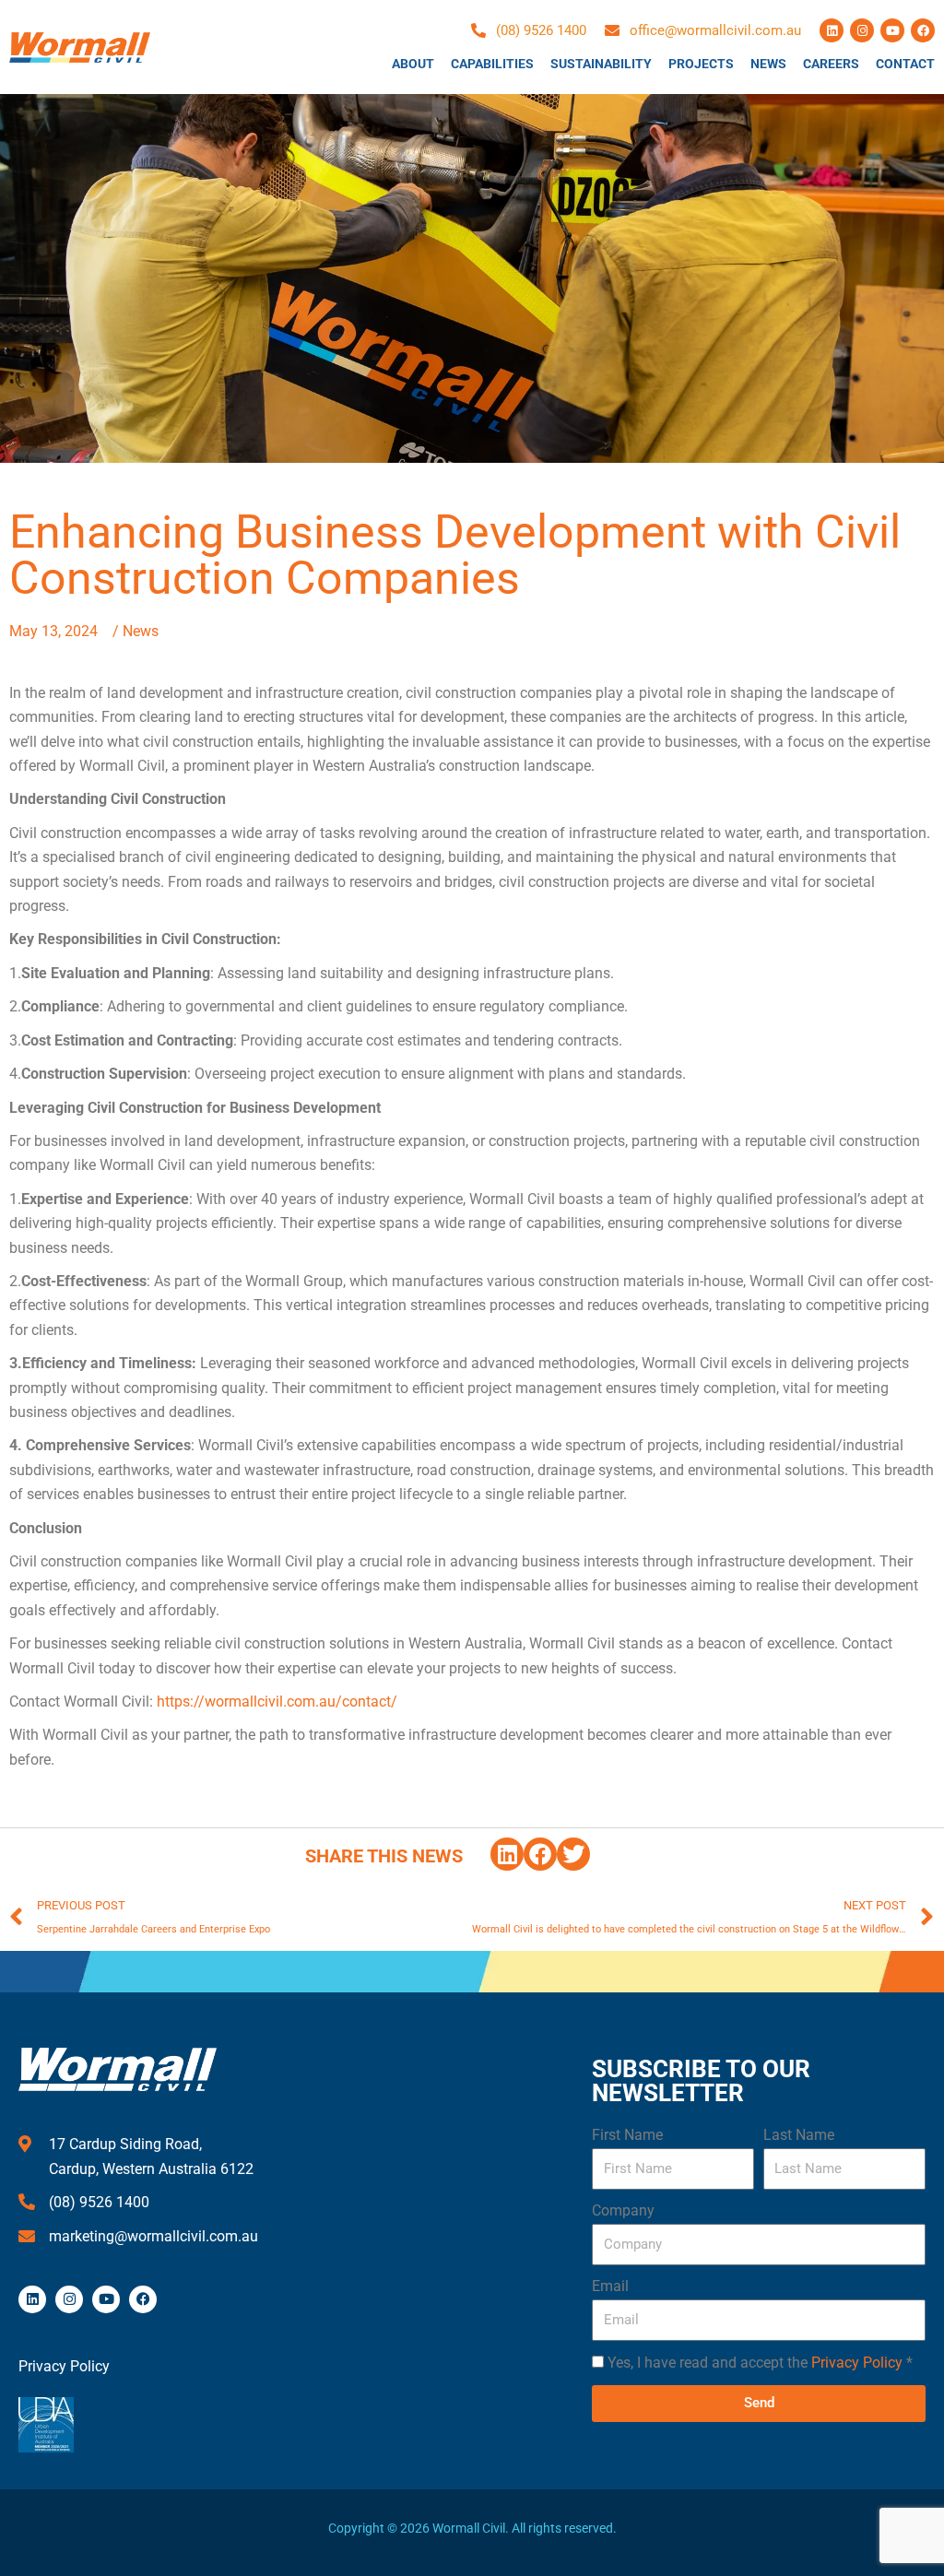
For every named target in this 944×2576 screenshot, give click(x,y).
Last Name (799, 2135)
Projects (701, 64)
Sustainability (601, 64)
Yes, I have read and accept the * (760, 2363)
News (768, 64)
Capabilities (492, 64)
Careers (831, 64)
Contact (905, 64)
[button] (507, 1854)
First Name (627, 2135)
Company (623, 2210)
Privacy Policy (857, 2363)
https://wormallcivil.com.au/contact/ (277, 1702)
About (413, 64)
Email (610, 2286)
